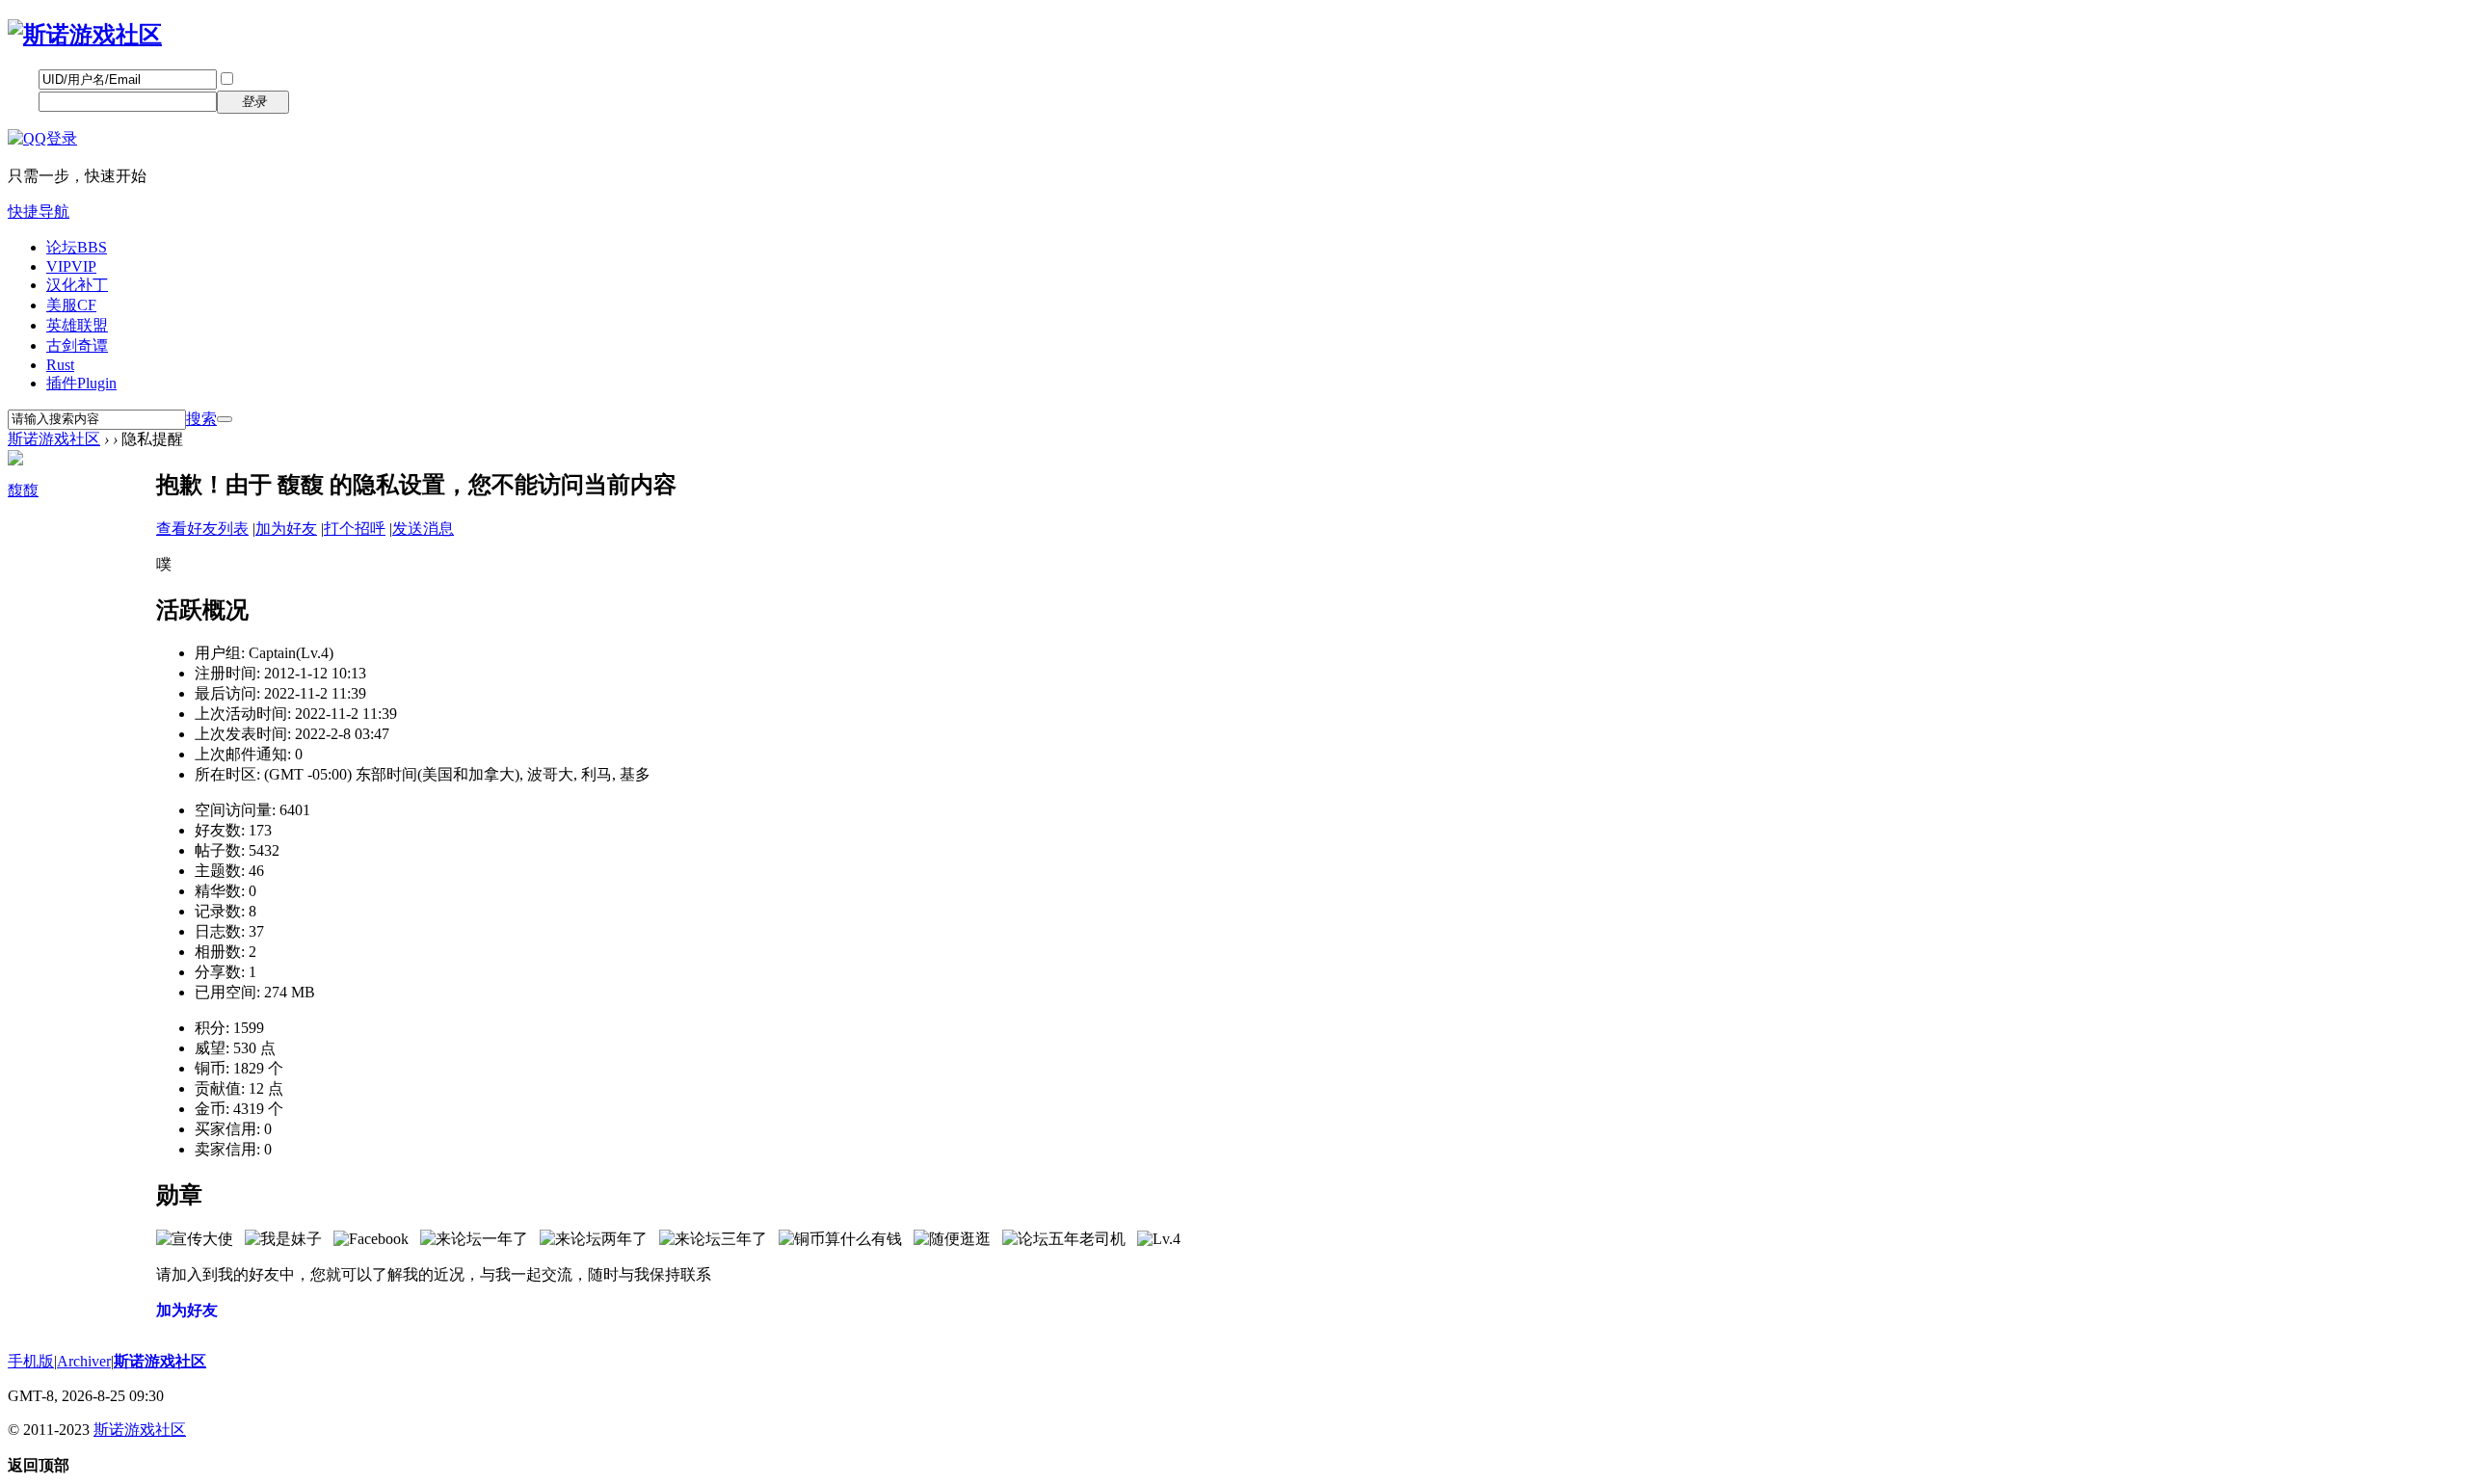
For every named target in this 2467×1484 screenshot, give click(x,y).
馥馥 (23, 490)
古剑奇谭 (77, 345)
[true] (225, 419)
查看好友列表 (202, 529)
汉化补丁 (77, 285)
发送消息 (423, 529)
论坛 (77, 247)
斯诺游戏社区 (54, 439)
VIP (71, 266)
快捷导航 (39, 212)
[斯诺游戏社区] (85, 35)
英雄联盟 (77, 325)
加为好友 (286, 529)
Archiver (84, 1361)
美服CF (71, 305)
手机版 (31, 1361)
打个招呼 (355, 529)
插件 (81, 383)
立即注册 (332, 101)
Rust (60, 365)
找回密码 (332, 79)
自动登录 (267, 79)
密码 (23, 101)
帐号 (23, 79)
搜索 (201, 419)
